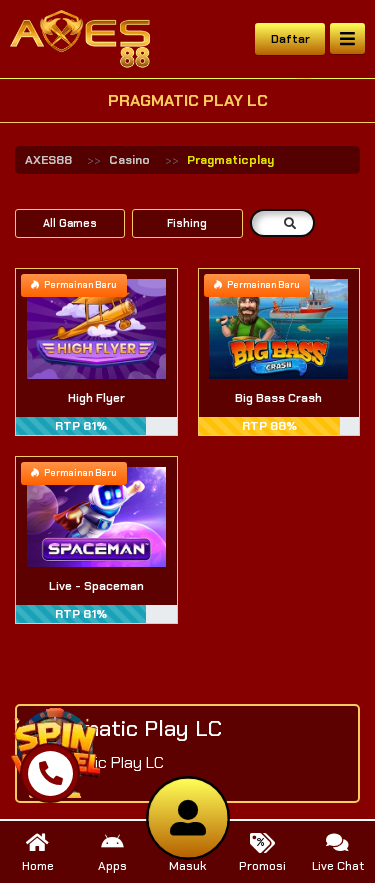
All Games (70, 223)
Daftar (290, 39)
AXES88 (48, 160)
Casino (129, 160)
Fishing (187, 223)
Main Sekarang (96, 351)
